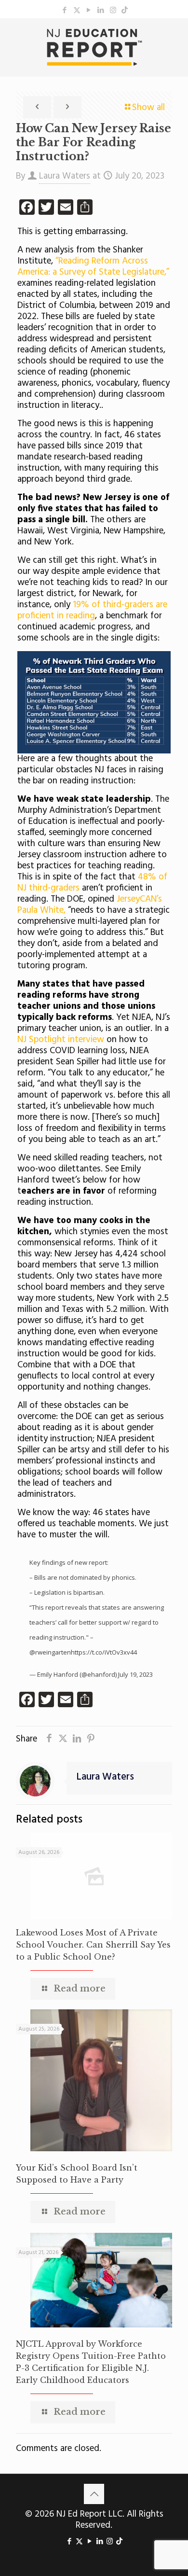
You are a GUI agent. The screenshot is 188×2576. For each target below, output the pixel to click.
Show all (148, 108)
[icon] (125, 11)
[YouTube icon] (89, 11)
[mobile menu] (175, 38)
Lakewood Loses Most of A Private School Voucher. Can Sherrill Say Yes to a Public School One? (93, 1945)
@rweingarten (50, 1652)
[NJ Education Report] (94, 47)
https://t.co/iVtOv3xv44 (104, 1652)
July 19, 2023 (135, 1674)
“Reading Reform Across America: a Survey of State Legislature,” (93, 267)
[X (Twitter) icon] (77, 11)
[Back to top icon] (94, 2494)
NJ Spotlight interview (61, 1040)
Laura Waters (65, 176)
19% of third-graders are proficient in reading (92, 610)
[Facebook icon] (65, 11)
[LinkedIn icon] (101, 11)
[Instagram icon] (113, 11)
